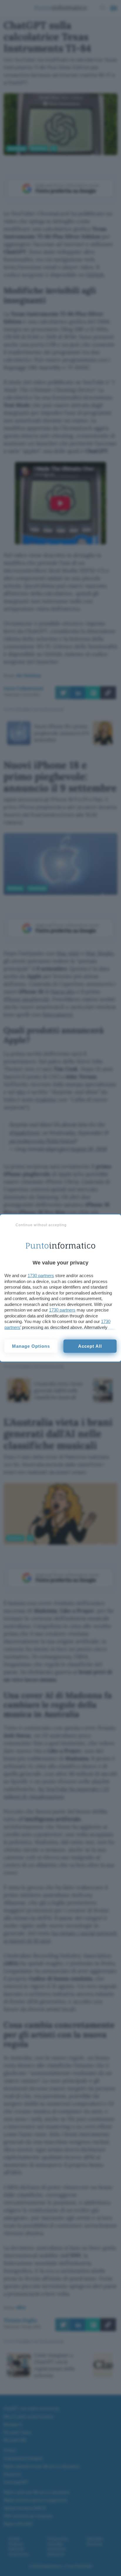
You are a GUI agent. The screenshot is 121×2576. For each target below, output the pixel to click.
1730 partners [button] (41, 1275)
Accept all (90, 1346)
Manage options (31, 1346)
